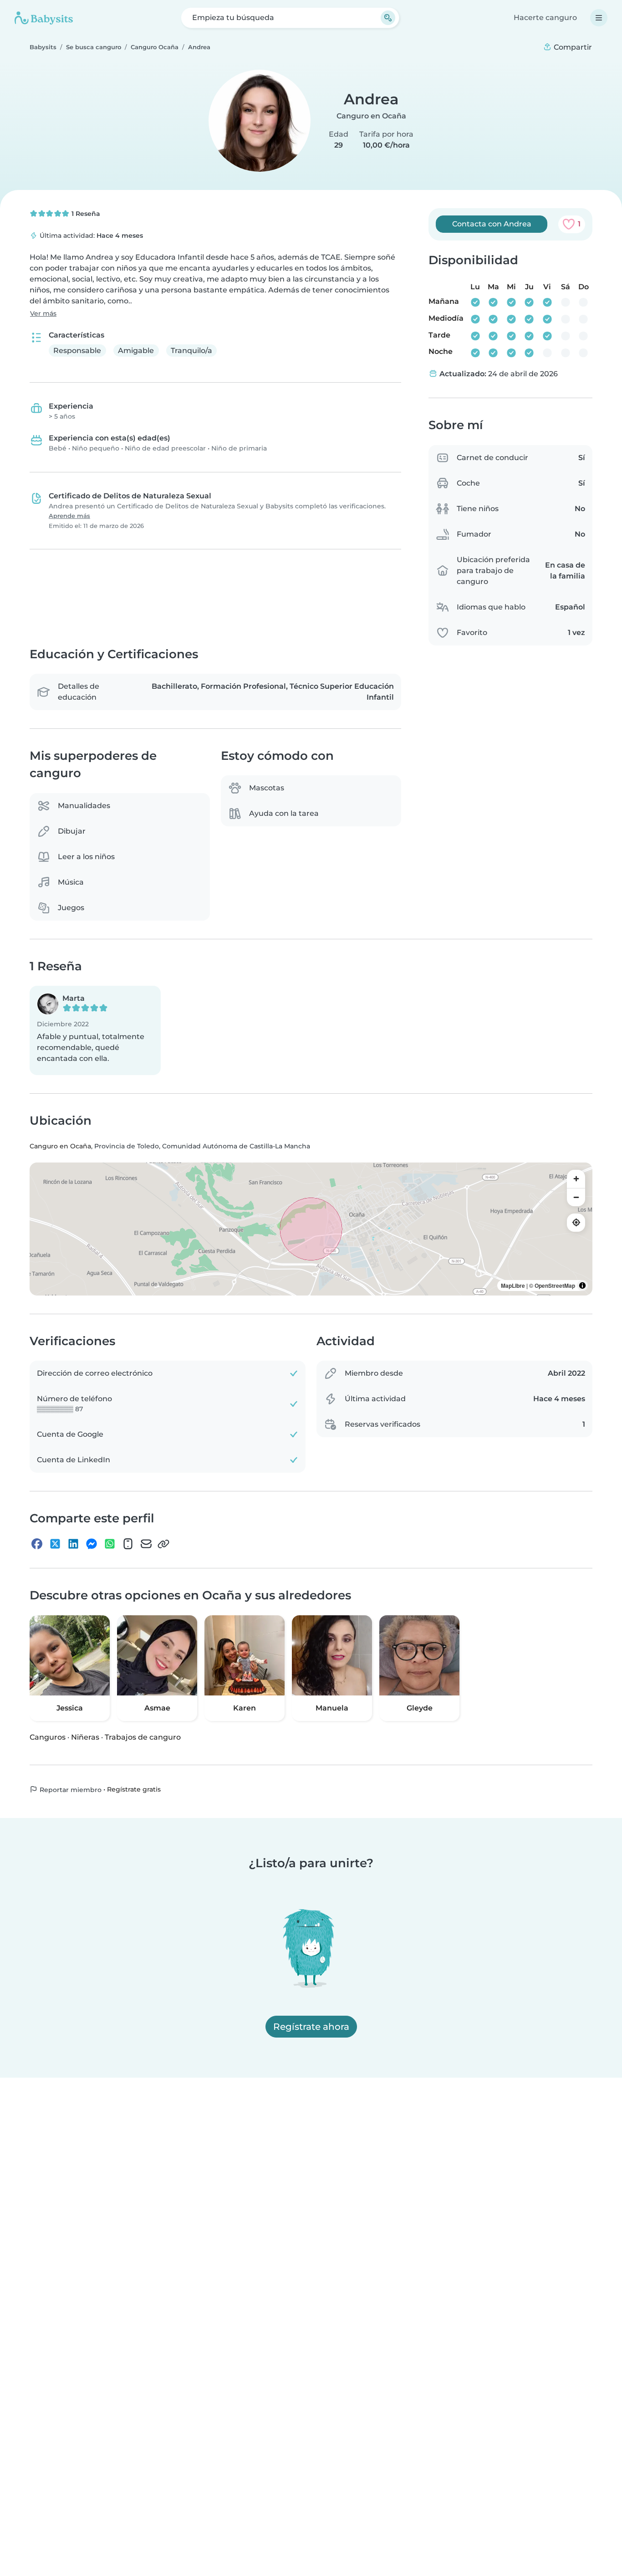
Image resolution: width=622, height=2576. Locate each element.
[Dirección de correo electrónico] (146, 1544)
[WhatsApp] (110, 1544)
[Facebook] (37, 1544)
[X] (55, 1544)
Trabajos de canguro (143, 1737)
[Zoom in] (576, 1179)
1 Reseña (85, 214)
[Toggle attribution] (582, 1285)
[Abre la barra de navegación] (599, 18)
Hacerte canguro (545, 18)
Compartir (572, 47)
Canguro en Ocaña (371, 116)
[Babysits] (44, 18)
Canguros (48, 1737)
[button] (95, 1030)
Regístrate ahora (311, 2027)
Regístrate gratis (134, 1789)
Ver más (43, 313)
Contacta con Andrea (492, 224)
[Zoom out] (576, 1197)
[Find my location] (576, 1223)
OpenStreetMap (555, 1285)
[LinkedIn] (73, 1544)
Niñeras (85, 1737)
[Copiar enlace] (163, 1544)
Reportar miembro (70, 1789)
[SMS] (128, 1544)
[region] (311, 1229)
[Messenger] (92, 1544)
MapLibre (513, 1285)
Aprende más (69, 516)
